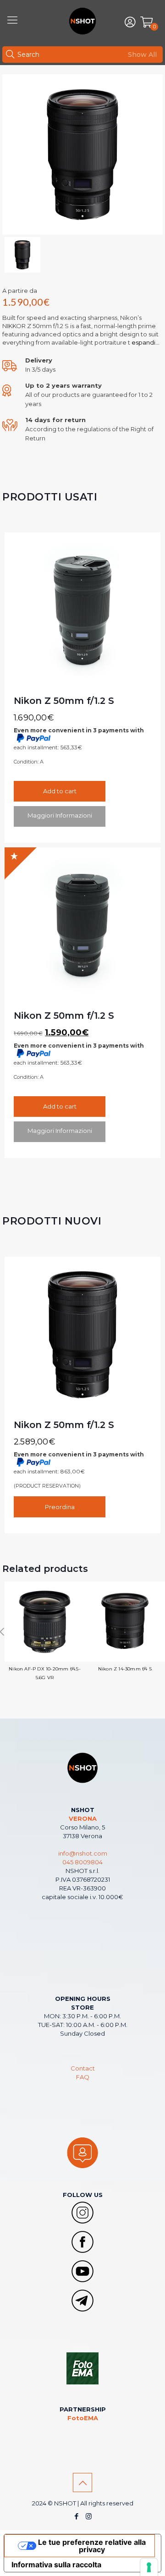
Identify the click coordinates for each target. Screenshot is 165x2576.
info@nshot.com (83, 1853)
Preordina (60, 1507)
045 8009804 (82, 1862)
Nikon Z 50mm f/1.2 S (64, 701)
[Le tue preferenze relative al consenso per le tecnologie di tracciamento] (149, 2567)
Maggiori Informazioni (60, 815)
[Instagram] (89, 2516)
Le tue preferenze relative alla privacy (92, 2546)
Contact (83, 2068)
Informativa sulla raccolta (56, 2565)
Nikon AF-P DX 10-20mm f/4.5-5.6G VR (45, 1673)
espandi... (145, 342)
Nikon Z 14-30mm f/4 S (125, 1669)
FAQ (83, 2077)
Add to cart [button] (60, 791)
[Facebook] (76, 2516)
